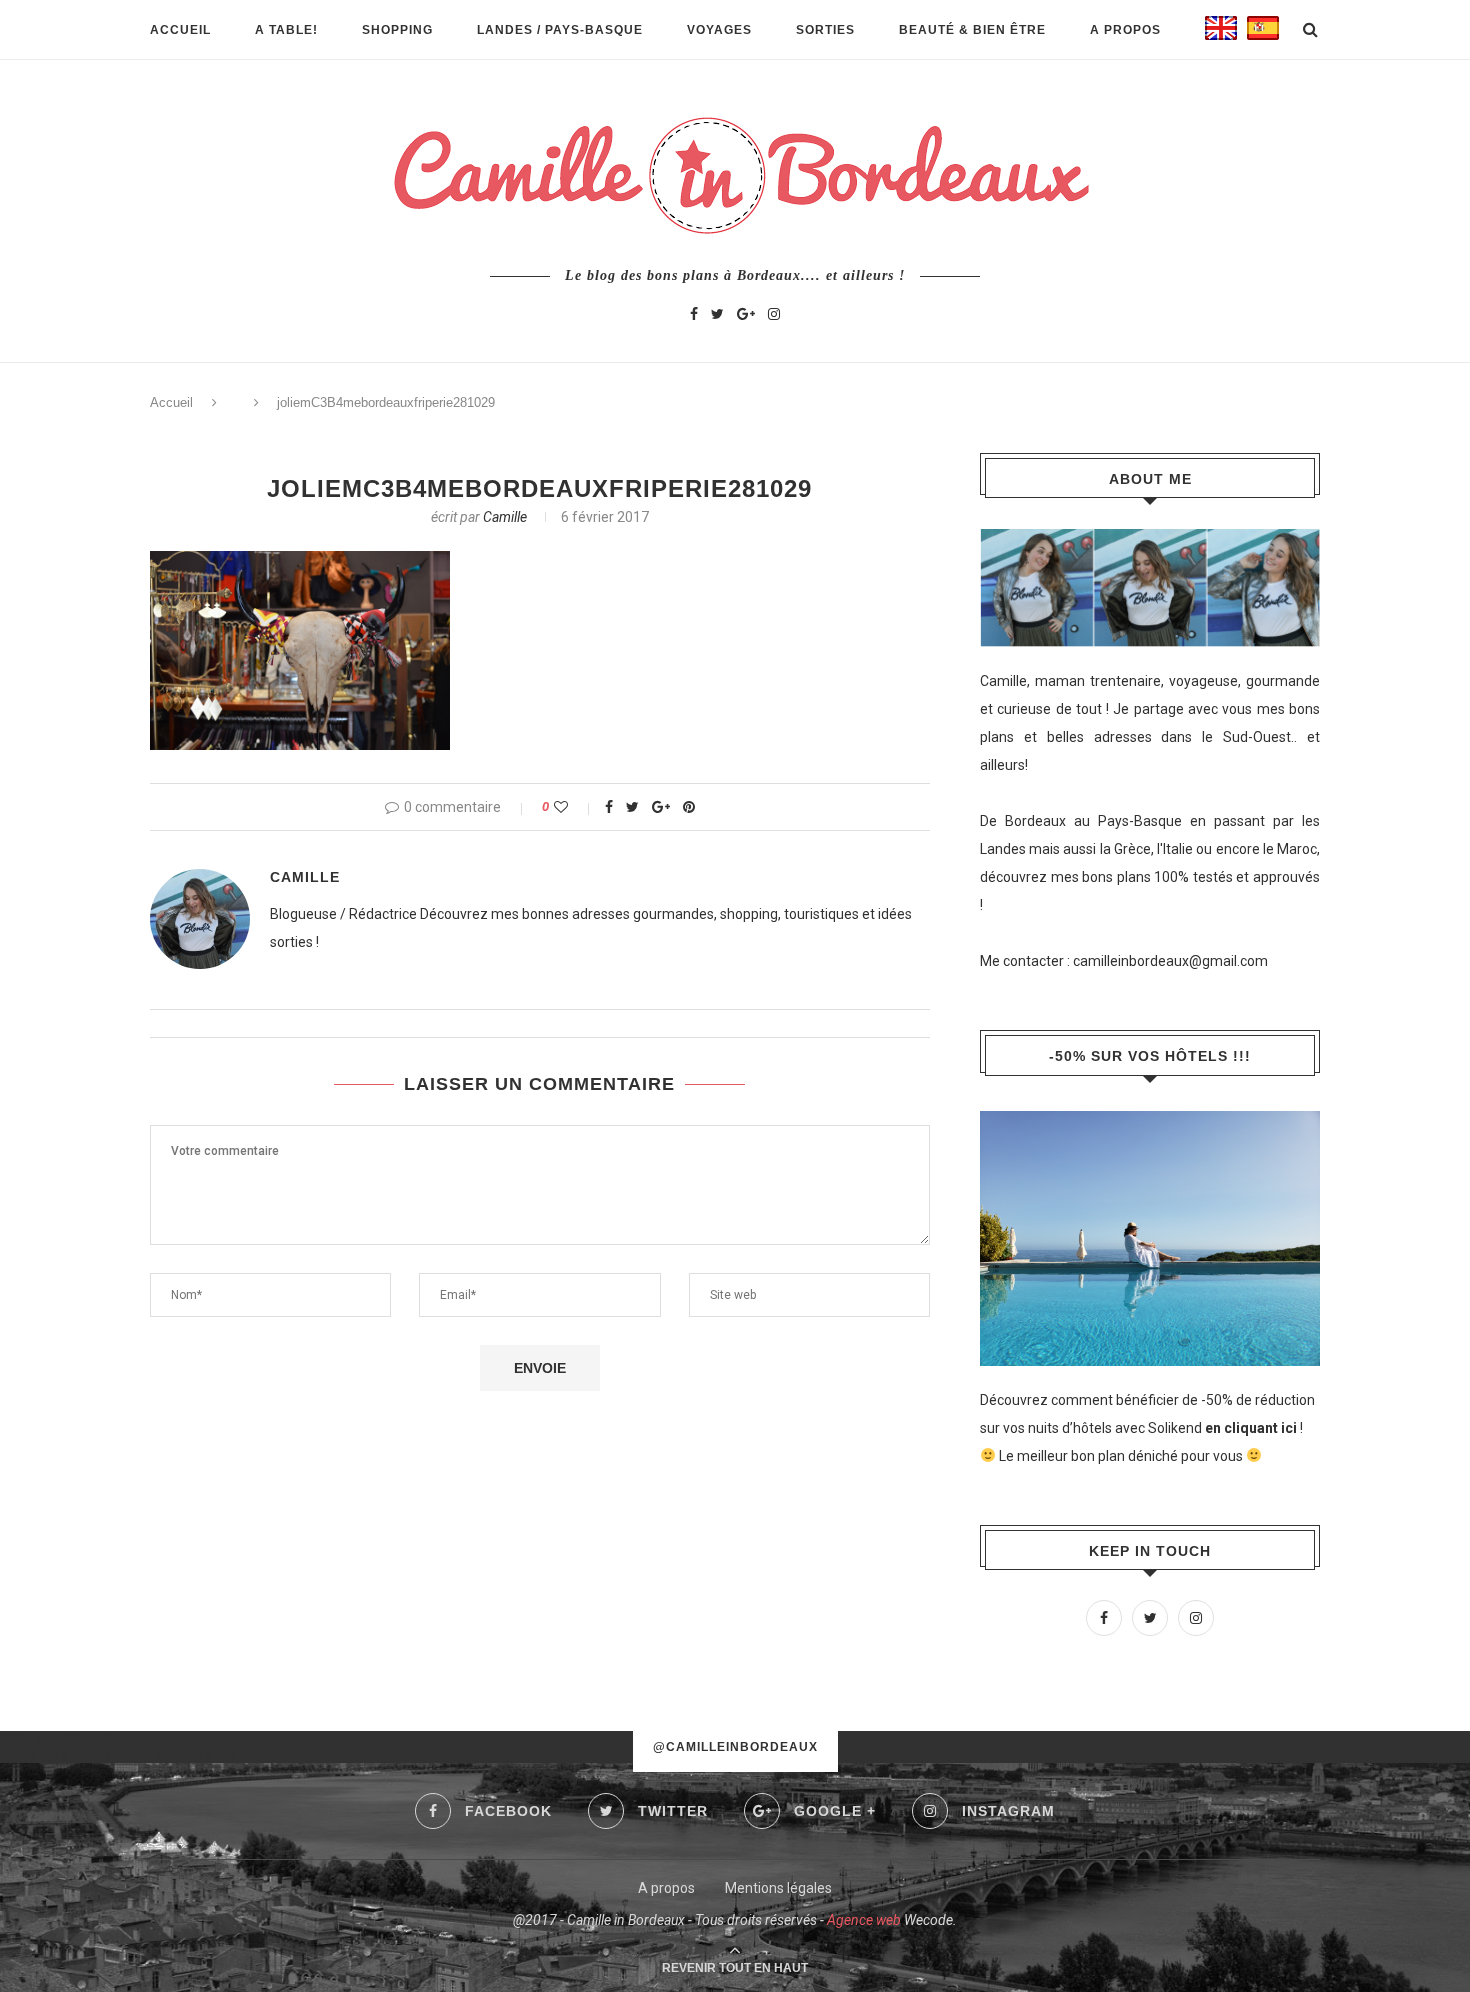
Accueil (180, 30)
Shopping (397, 30)
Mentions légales (778, 1888)
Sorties (825, 30)
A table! (286, 30)
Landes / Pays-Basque (560, 30)
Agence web (864, 1920)
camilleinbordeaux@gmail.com (1170, 961)
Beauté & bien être (972, 30)
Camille (505, 517)
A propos (1125, 30)
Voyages (719, 30)
